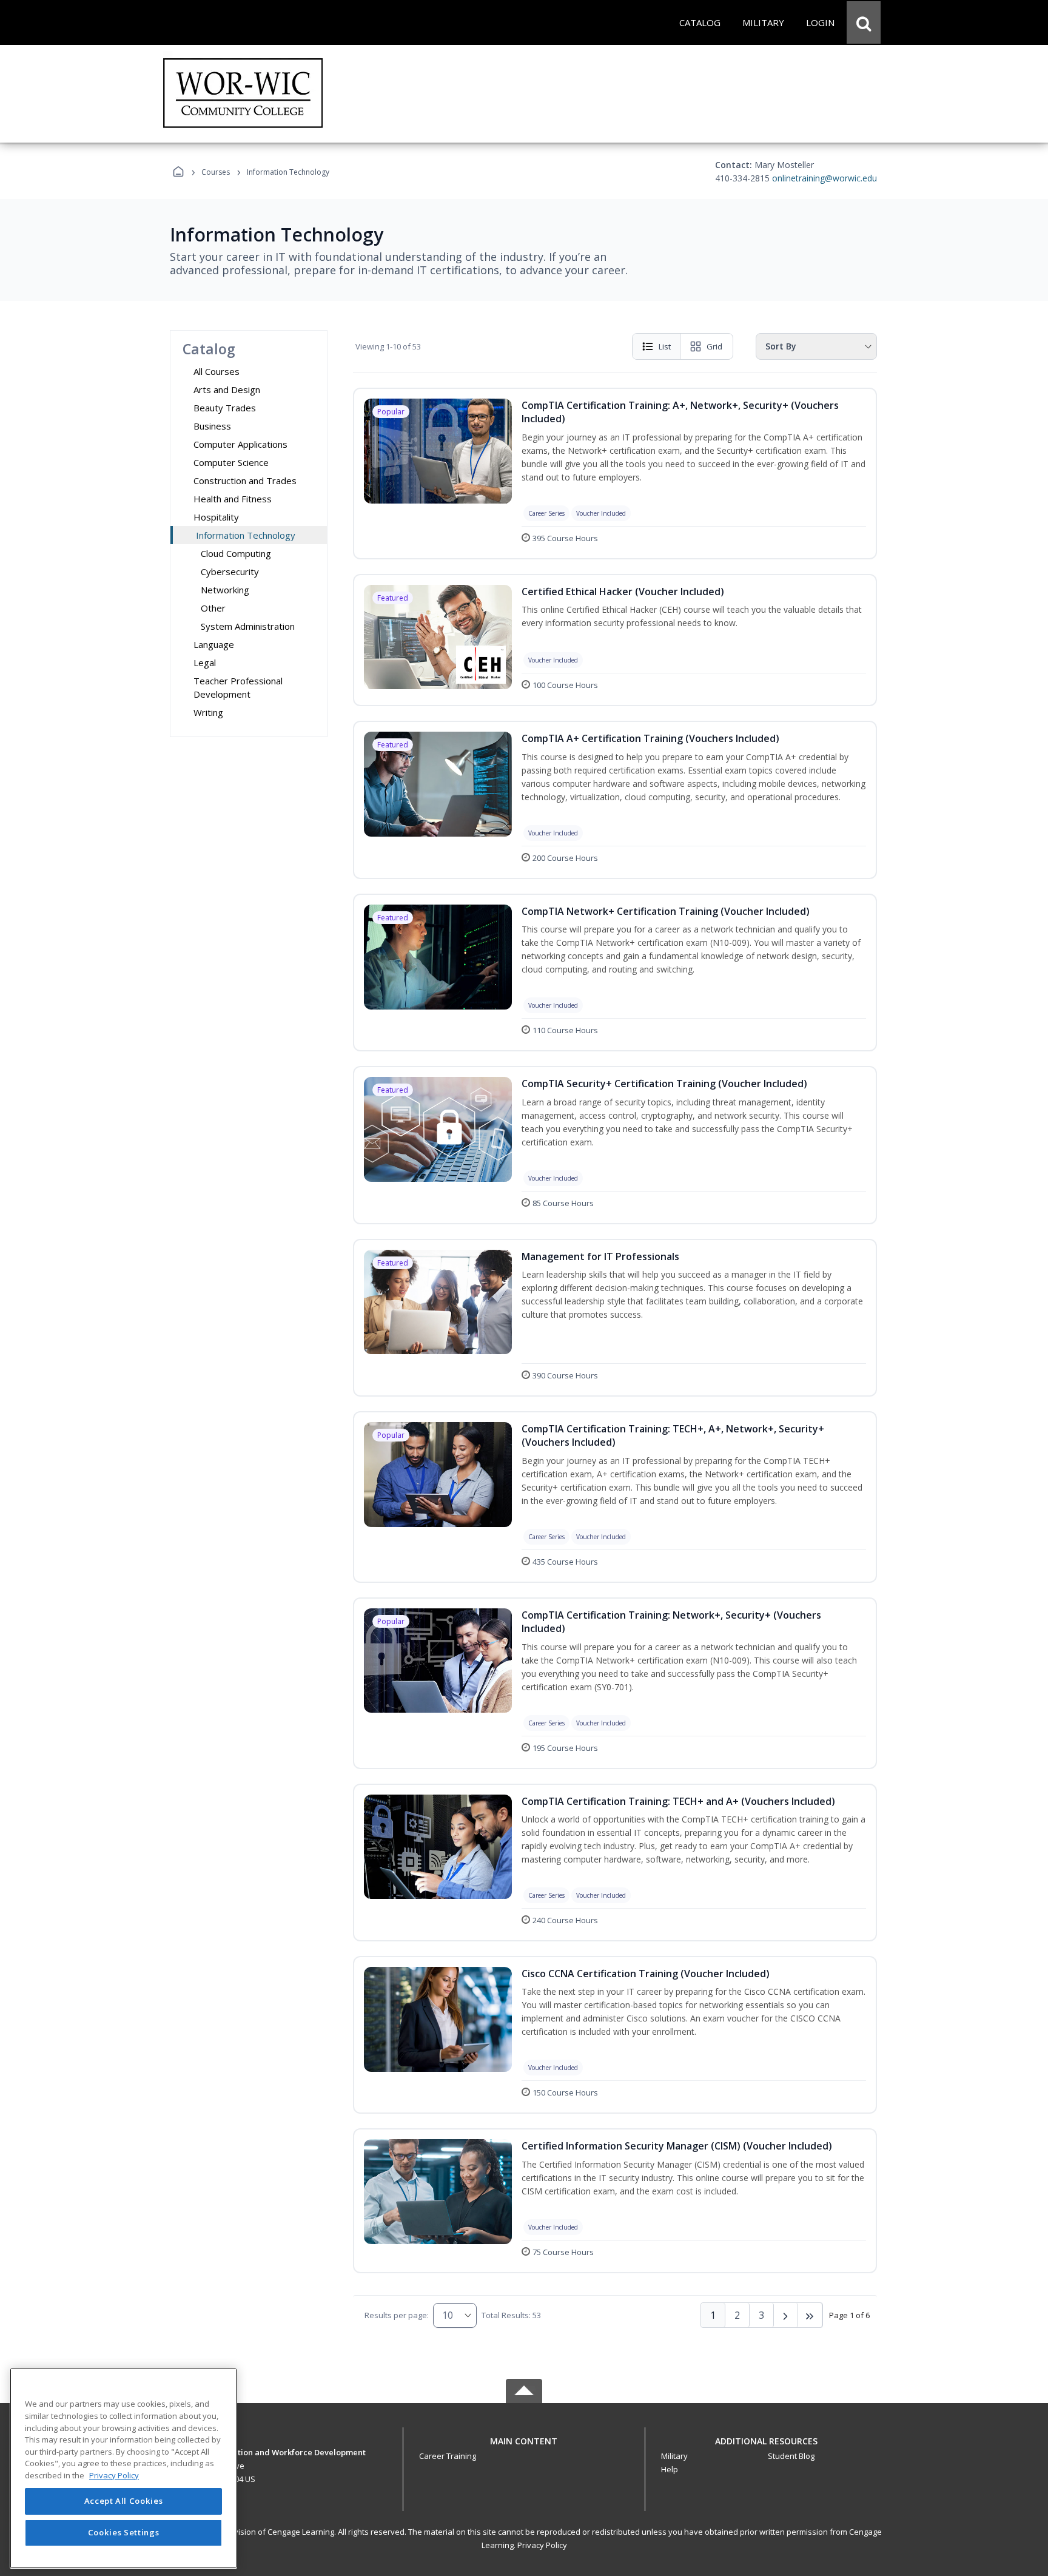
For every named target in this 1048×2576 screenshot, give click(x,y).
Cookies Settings (124, 2532)
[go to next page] (786, 2315)
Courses (216, 172)
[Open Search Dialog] (864, 22)
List (665, 346)
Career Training (448, 2456)
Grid (714, 346)
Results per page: (397, 2315)
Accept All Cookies (124, 2501)
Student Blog (791, 2456)
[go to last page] (810, 2315)
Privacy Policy (542, 2545)
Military (674, 2456)
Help (670, 2469)
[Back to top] (524, 2448)
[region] (123, 2468)
